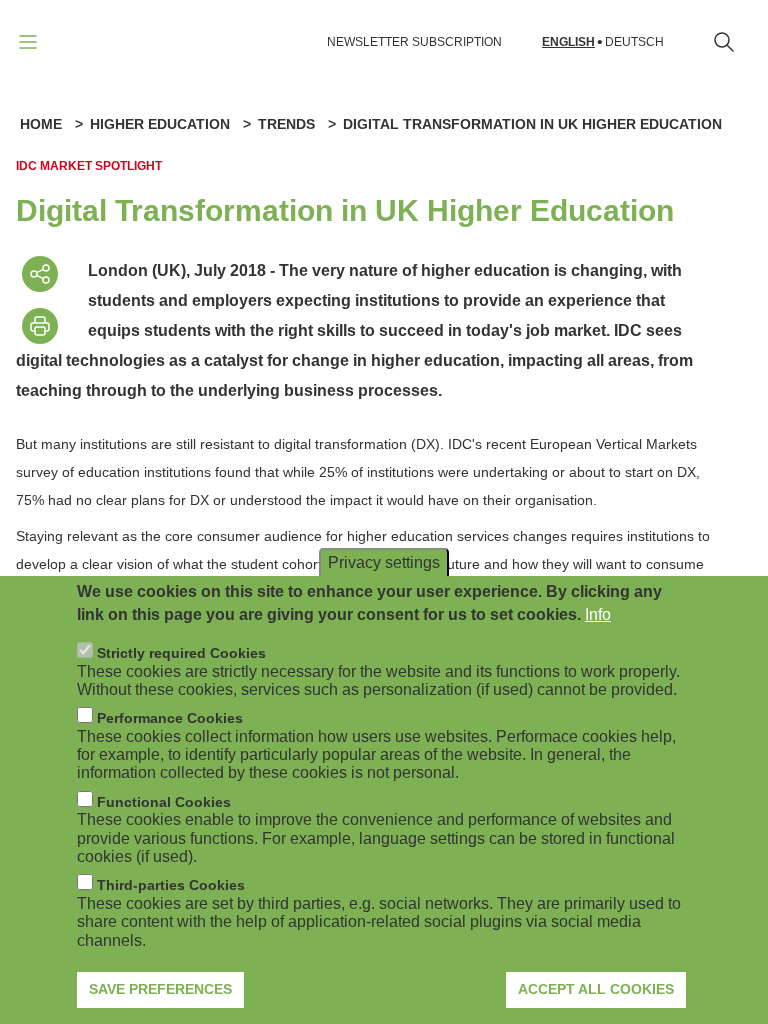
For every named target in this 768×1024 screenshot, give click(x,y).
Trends (286, 124)
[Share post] (40, 274)
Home (41, 124)
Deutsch (634, 42)
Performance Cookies (170, 718)
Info (598, 614)
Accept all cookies (596, 989)
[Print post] (40, 326)
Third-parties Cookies (171, 885)
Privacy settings (384, 562)
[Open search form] (724, 42)
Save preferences (160, 989)
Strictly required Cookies (181, 653)
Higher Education (160, 124)
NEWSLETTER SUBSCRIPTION (414, 42)
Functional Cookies (164, 802)
